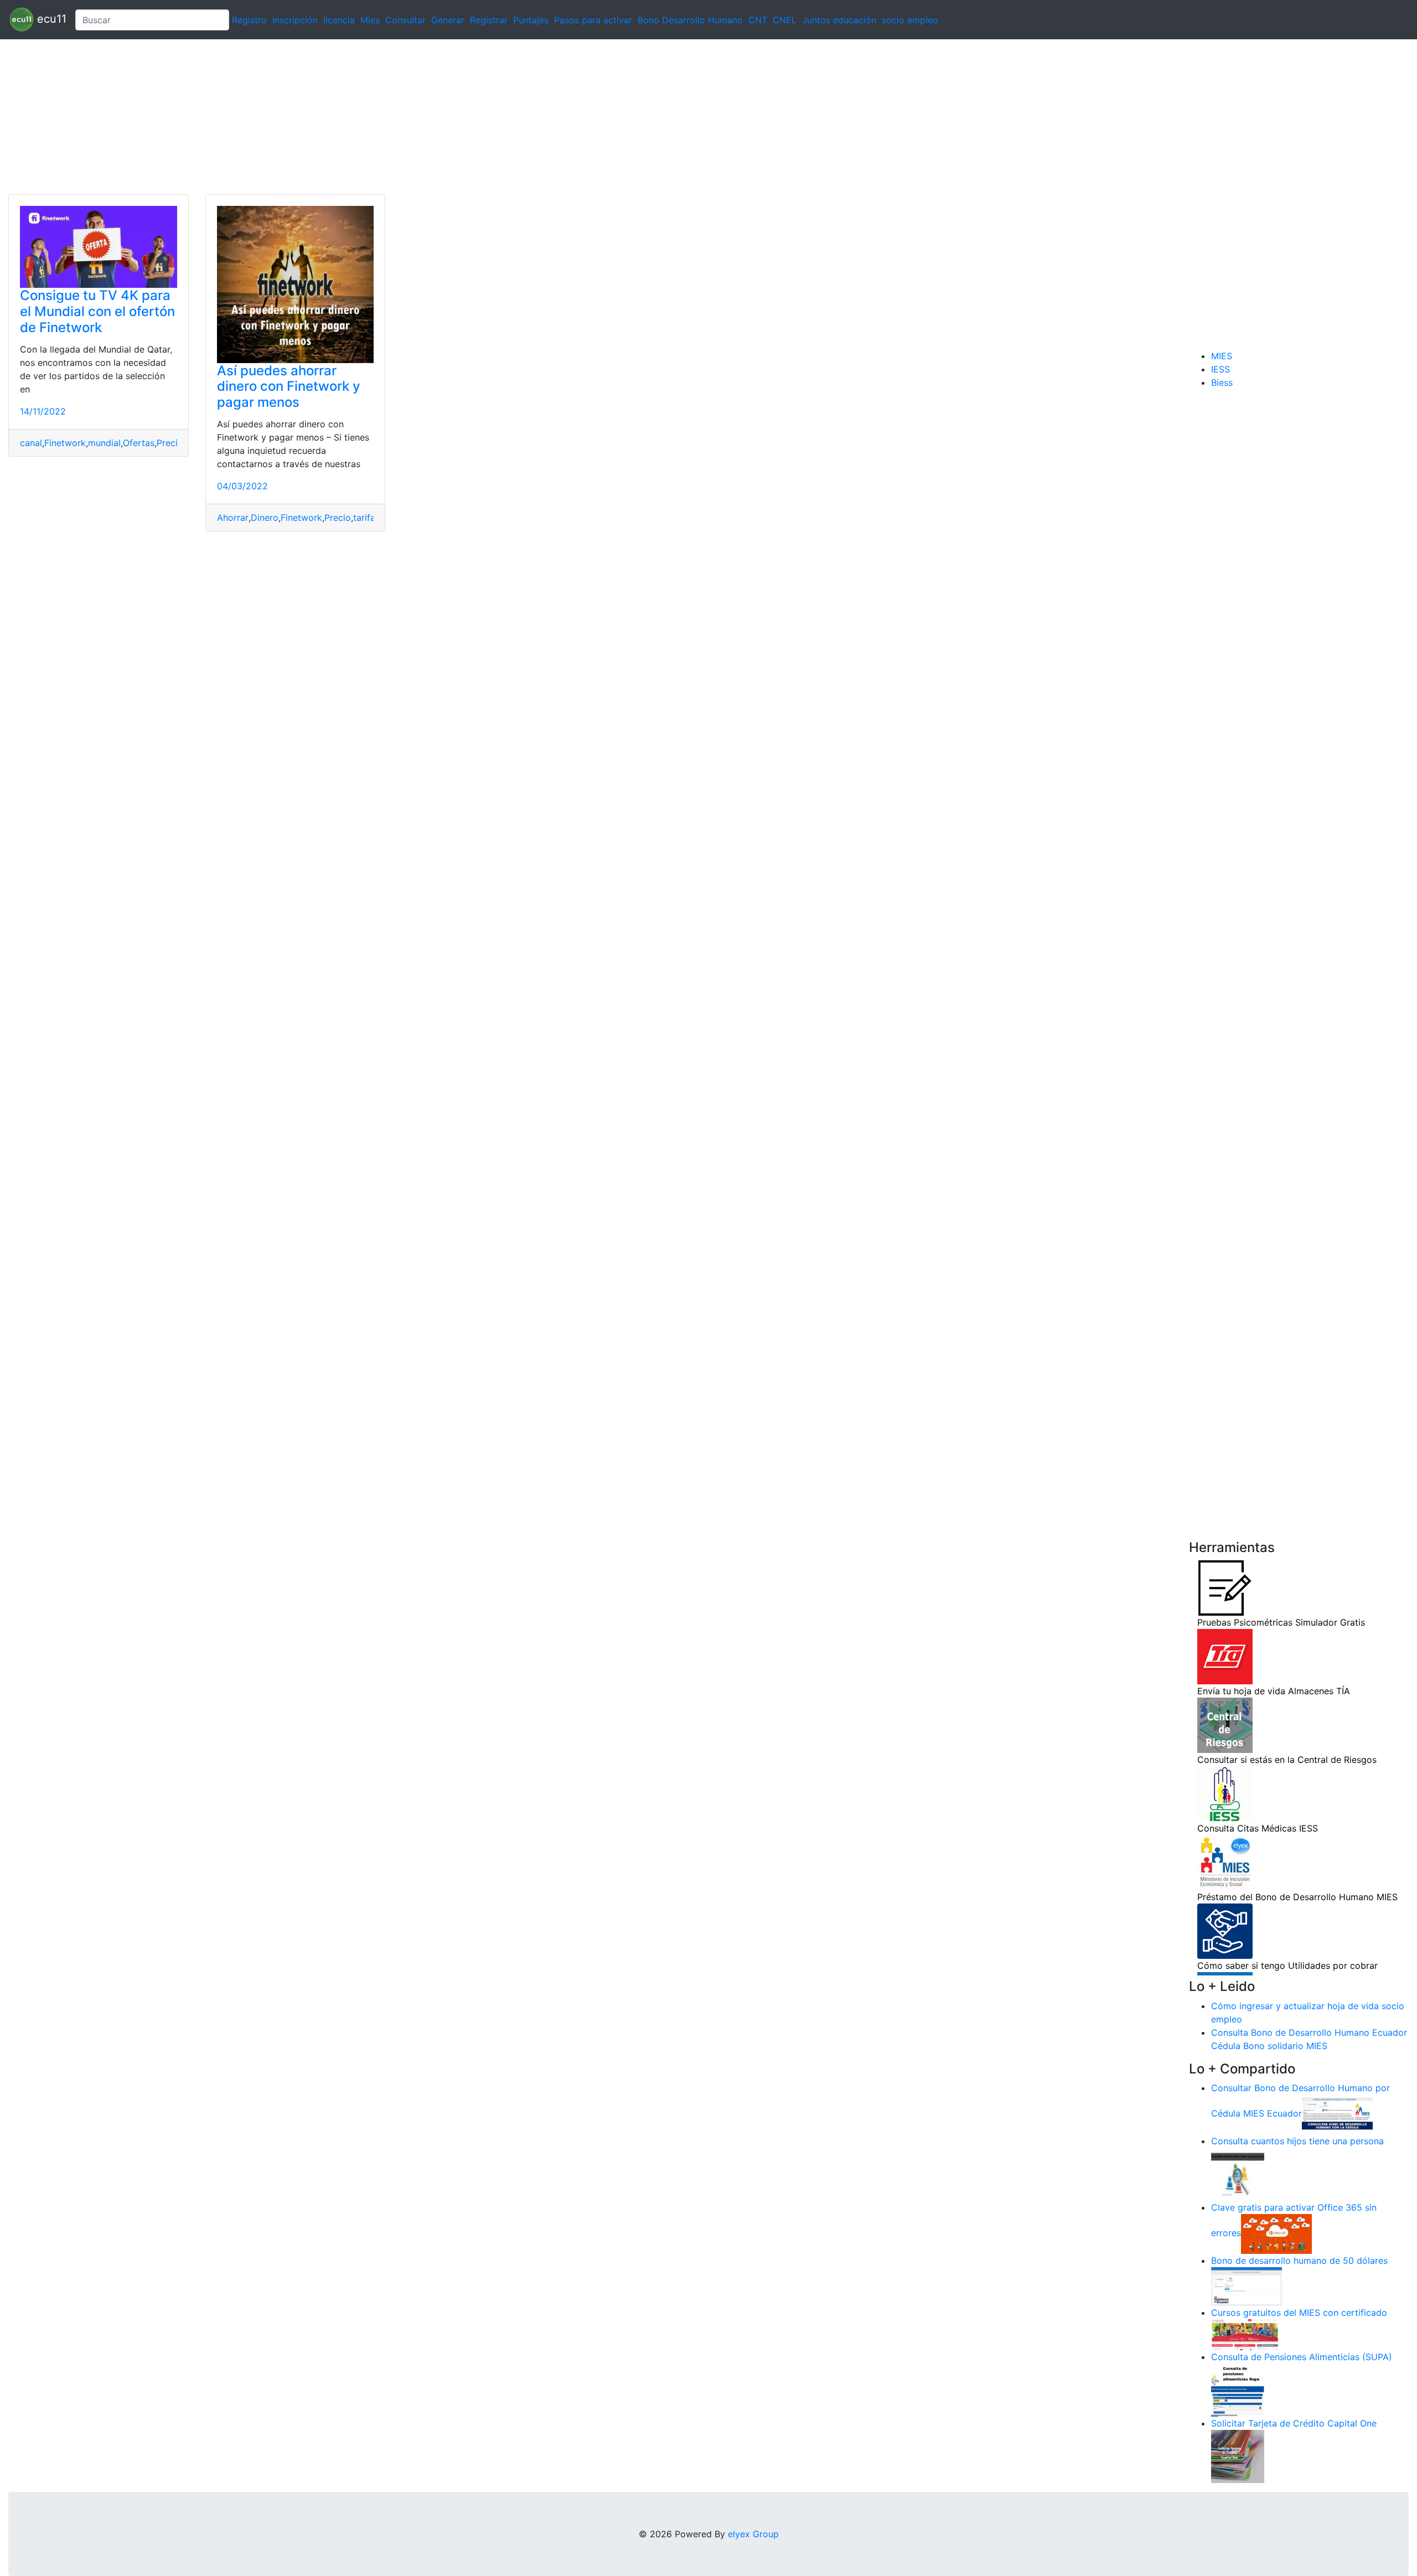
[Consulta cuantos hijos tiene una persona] (1238, 2174)
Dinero (265, 518)
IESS (1221, 369)
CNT (758, 20)
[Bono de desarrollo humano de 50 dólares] (1247, 2286)
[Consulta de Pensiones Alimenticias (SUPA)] (1238, 2389)
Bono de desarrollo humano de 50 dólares (1299, 2261)
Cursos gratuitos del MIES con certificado (1299, 2313)
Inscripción (295, 20)
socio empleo (910, 20)
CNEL (785, 20)
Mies (370, 20)
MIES (1222, 356)
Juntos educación (839, 20)
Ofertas (139, 443)
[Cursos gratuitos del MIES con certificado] (1247, 2334)
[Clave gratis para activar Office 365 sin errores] (1276, 2233)
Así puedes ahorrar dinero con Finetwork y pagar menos (289, 387)
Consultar (405, 20)
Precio (170, 443)
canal (31, 443)
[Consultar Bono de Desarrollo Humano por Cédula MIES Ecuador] (1337, 2114)
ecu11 (50, 19)
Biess (1222, 382)
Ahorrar (233, 518)
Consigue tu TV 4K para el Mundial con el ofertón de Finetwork (97, 311)
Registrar (489, 20)
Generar (448, 20)
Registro (249, 20)
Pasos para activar (593, 20)
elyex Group (753, 2534)
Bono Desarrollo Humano (690, 20)
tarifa (364, 518)
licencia (339, 20)
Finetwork (65, 443)
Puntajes (531, 20)
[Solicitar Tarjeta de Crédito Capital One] (1238, 2456)
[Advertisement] (332, 117)
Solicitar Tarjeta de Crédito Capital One (1294, 2423)
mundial (104, 443)
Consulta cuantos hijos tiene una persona (1297, 2141)
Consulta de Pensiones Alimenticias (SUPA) (1302, 2357)
